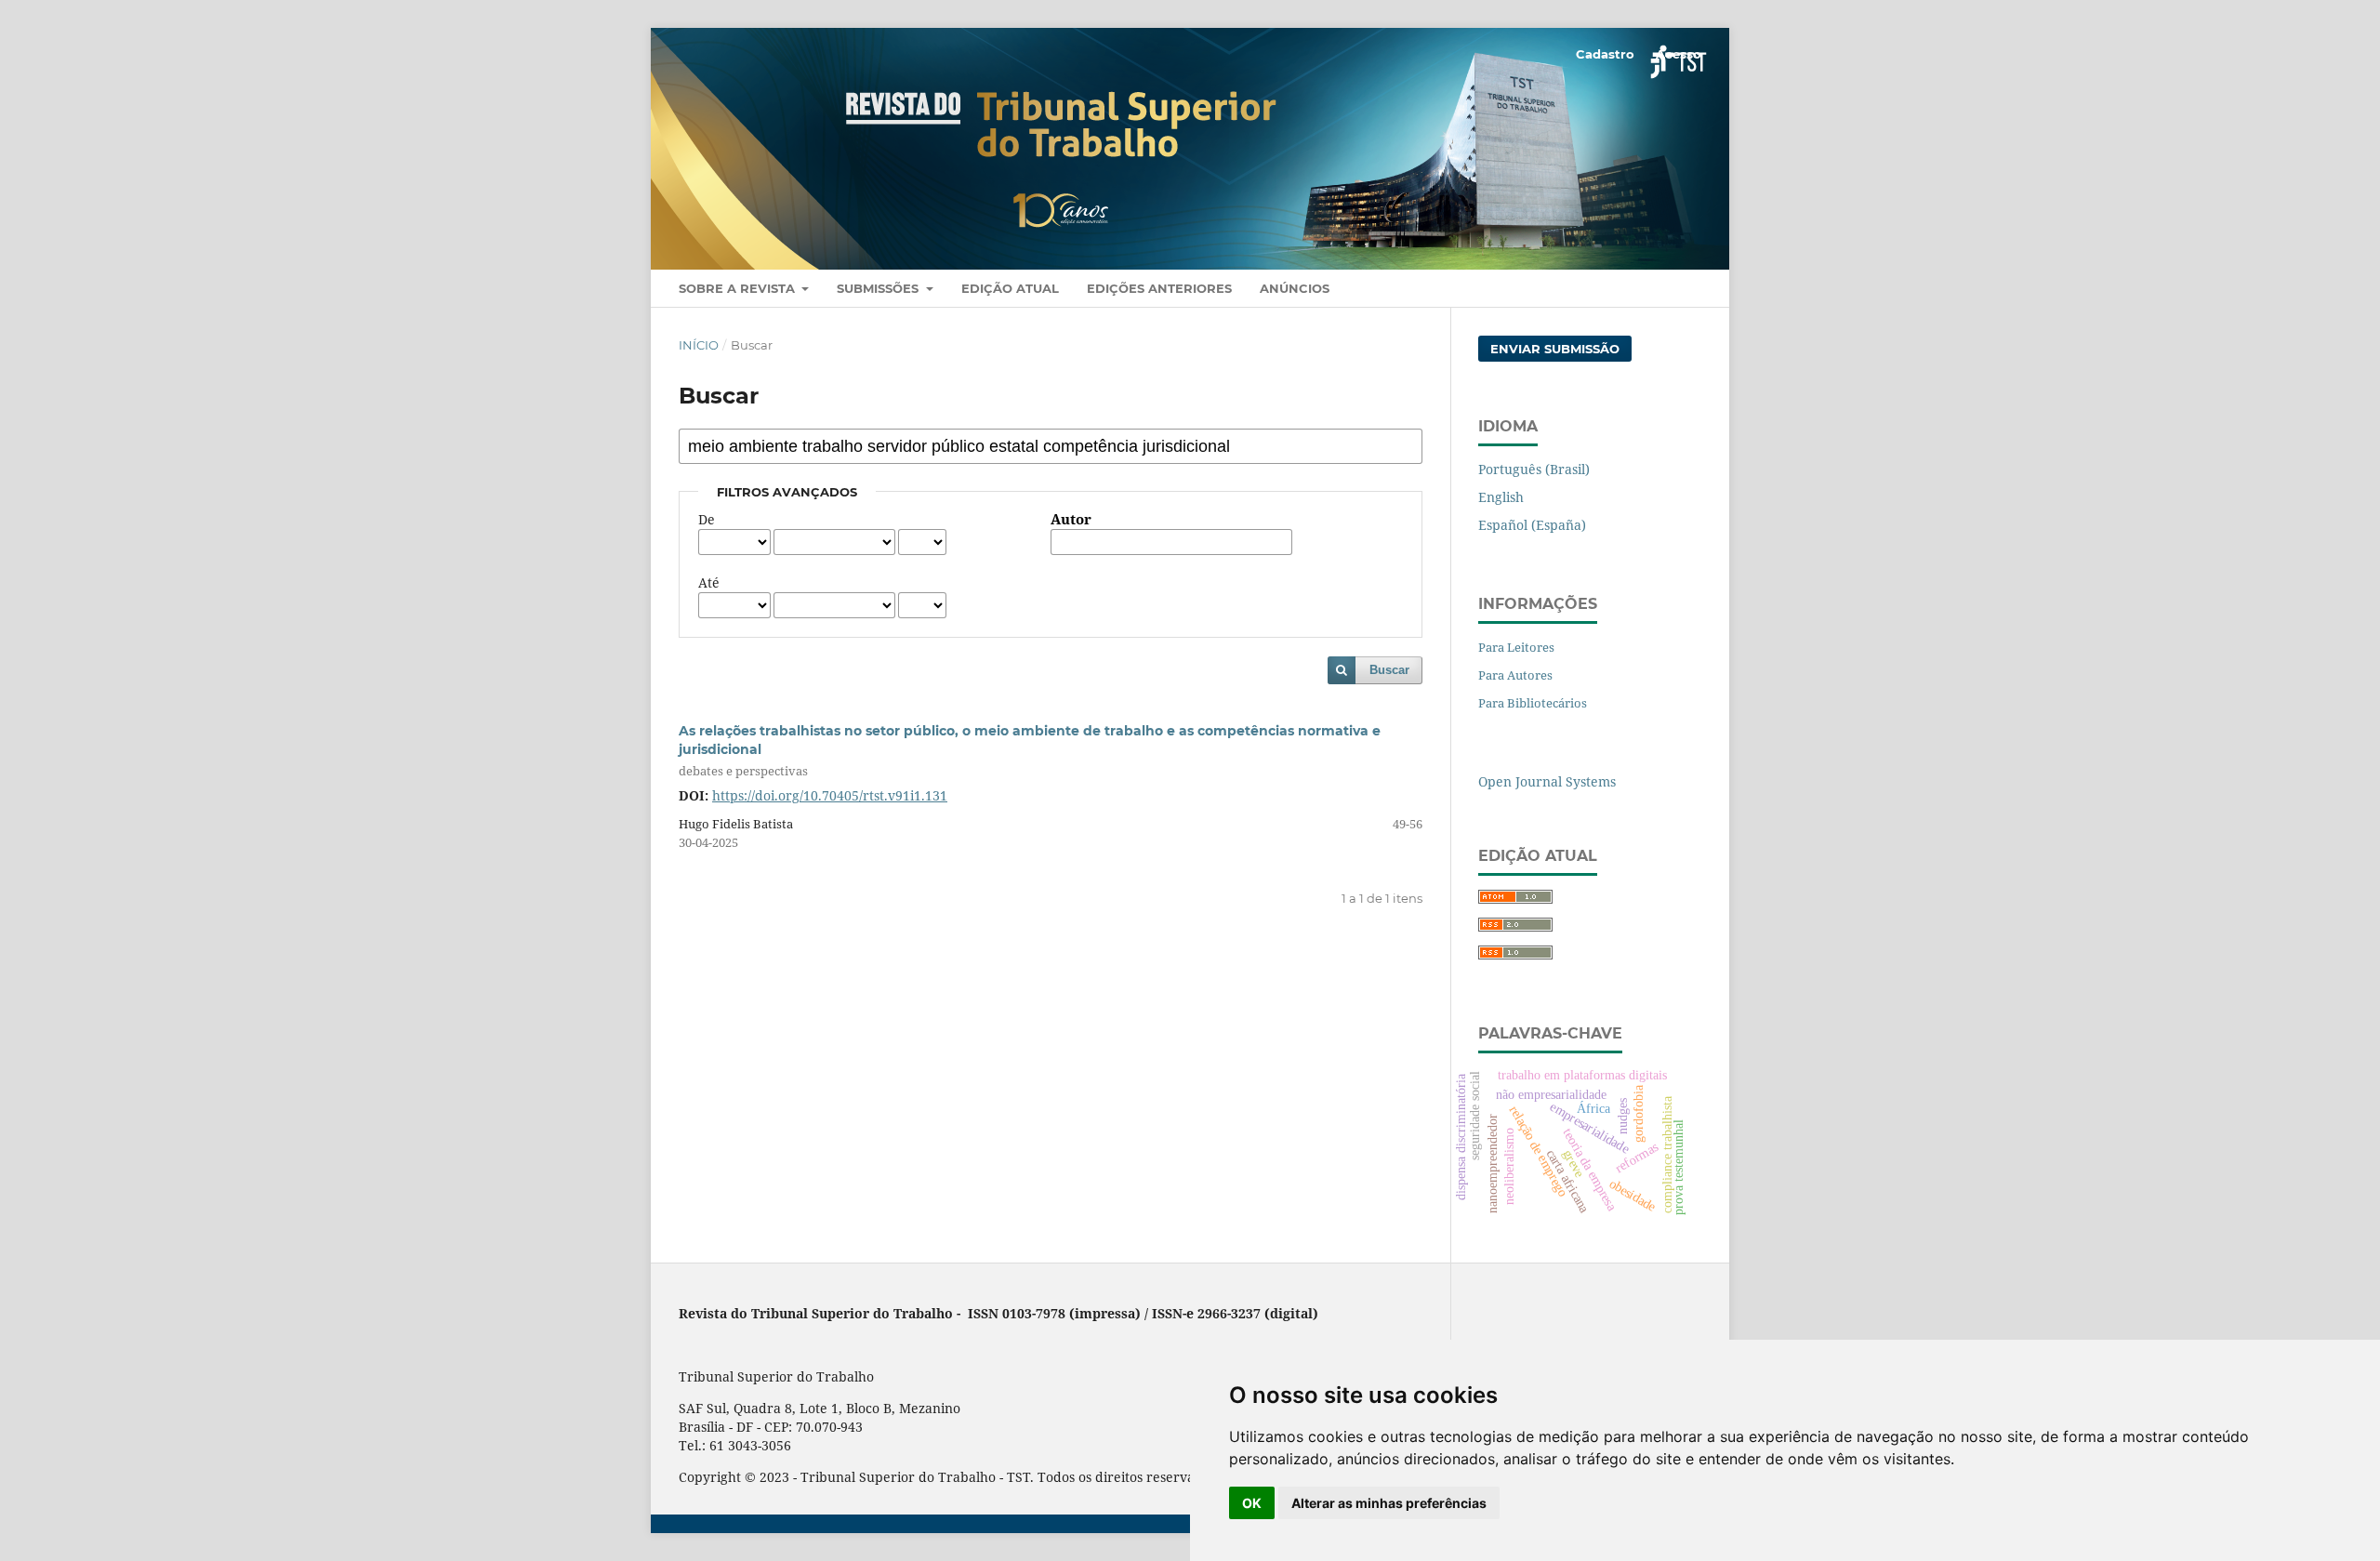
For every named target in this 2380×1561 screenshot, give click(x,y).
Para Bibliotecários (1533, 703)
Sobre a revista (739, 288)
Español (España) (1532, 525)
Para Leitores (1516, 647)
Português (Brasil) (1534, 469)
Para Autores (1515, 675)
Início (699, 345)
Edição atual (1010, 288)
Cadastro (1605, 54)
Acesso (1679, 54)
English (1501, 497)
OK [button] (1252, 1503)
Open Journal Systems (1547, 781)
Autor (1071, 520)
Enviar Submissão (1555, 349)
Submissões (879, 288)
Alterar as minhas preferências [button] (1389, 1503)
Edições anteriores (1159, 288)
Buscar (1389, 670)
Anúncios (1295, 288)
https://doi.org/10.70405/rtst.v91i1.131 (830, 795)
